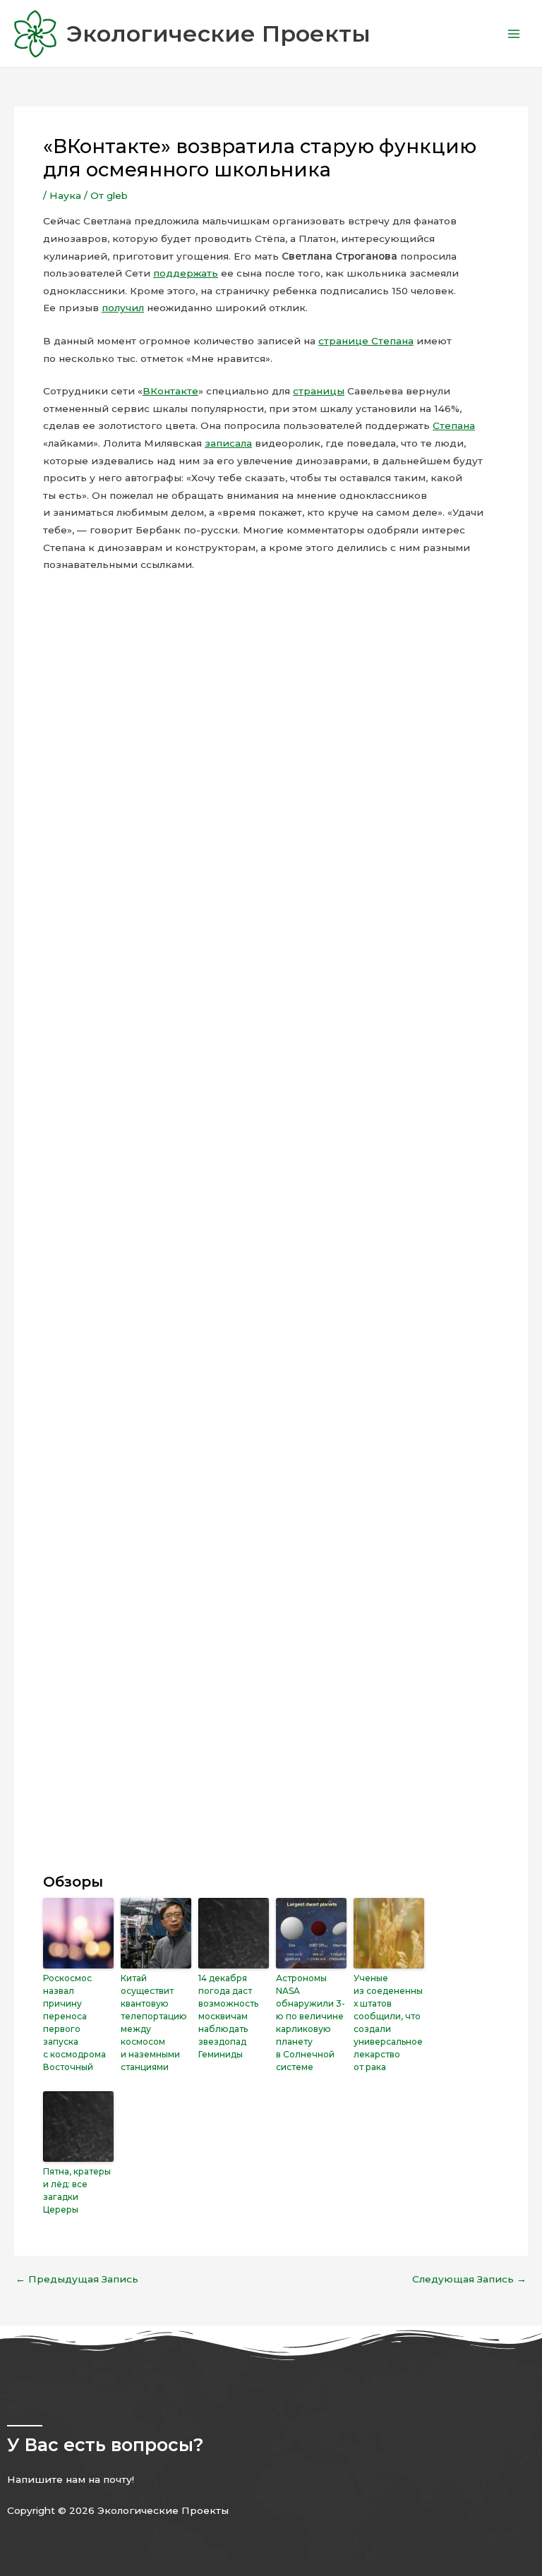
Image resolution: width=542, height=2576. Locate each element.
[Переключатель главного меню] (514, 34)
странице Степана (366, 341)
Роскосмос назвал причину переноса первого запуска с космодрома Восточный (74, 2022)
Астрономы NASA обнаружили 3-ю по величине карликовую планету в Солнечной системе (311, 2022)
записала (228, 443)
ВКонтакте (170, 391)
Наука (65, 195)
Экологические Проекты (218, 34)
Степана (454, 425)
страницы (319, 391)
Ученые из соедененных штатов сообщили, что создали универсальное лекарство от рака (388, 2022)
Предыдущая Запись (77, 2280)
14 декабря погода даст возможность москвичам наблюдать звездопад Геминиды (228, 2016)
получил (123, 308)
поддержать (186, 273)
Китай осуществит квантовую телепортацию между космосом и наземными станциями (154, 2022)
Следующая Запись (469, 2280)
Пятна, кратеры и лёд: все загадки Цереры (77, 2190)
